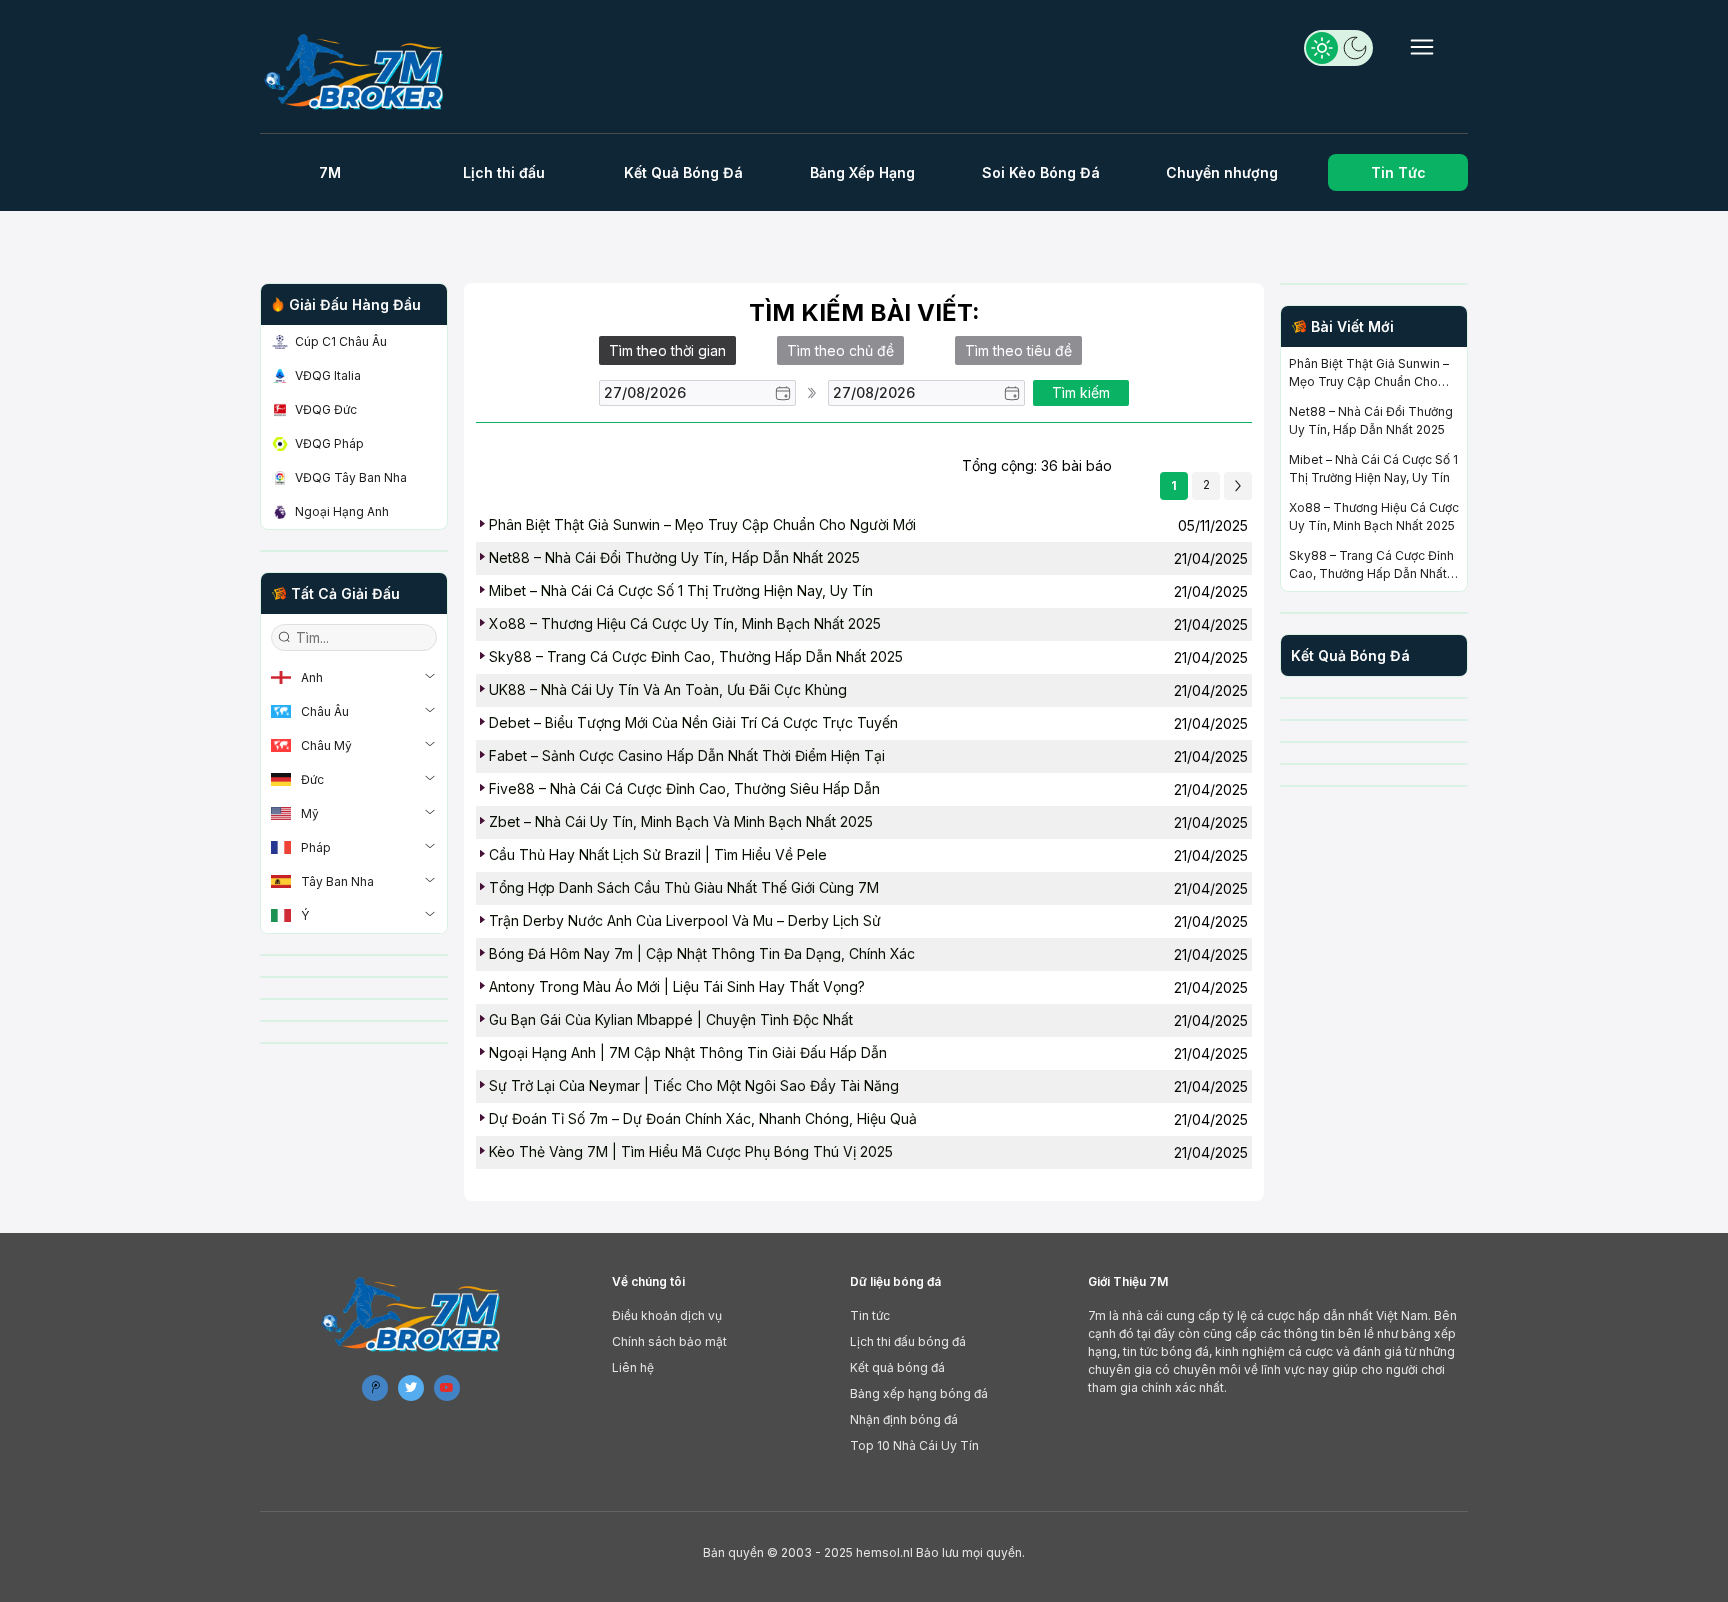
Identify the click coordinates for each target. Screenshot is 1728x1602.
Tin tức (870, 1315)
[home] (362, 71)
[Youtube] (447, 1388)
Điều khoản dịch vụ (667, 1315)
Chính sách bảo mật (669, 1341)
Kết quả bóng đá (897, 1367)
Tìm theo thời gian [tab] (667, 350)
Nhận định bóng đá (904, 1419)
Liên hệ (633, 1367)
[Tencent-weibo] (375, 1388)
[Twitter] (411, 1388)
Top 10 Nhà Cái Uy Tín (914, 1445)
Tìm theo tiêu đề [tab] (1018, 350)
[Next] (1238, 486)
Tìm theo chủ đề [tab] (840, 350)
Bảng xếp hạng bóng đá (919, 1393)
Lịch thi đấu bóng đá (908, 1341)
